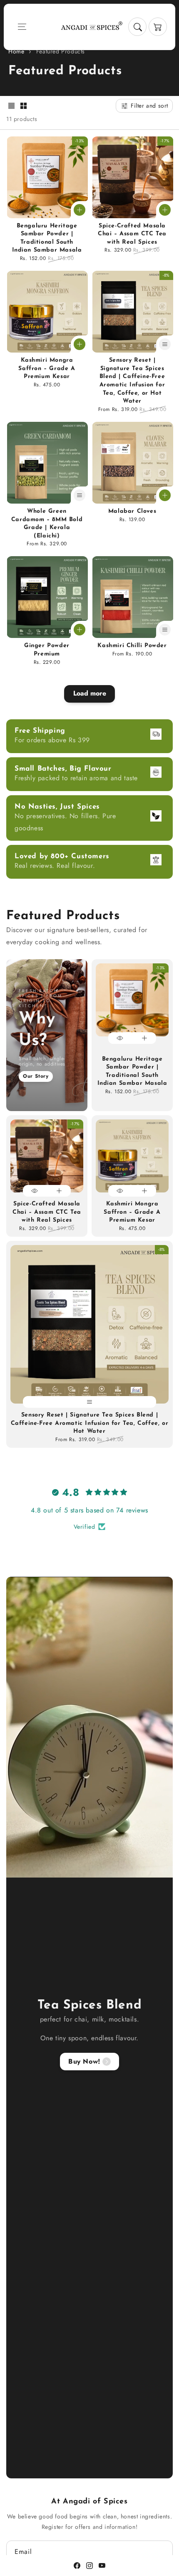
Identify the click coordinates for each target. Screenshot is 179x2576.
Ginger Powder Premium (47, 650)
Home (16, 51)
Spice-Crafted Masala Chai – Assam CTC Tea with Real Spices (132, 234)
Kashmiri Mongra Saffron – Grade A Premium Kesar (47, 368)
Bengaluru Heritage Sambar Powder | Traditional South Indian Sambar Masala (47, 238)
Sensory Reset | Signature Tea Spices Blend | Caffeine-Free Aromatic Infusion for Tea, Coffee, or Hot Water (132, 381)
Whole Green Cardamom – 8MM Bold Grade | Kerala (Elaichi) (47, 524)
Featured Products (61, 51)
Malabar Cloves (132, 511)
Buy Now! (84, 2061)
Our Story (36, 1076)
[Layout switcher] (11, 107)
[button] (22, 27)
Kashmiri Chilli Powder (132, 646)
